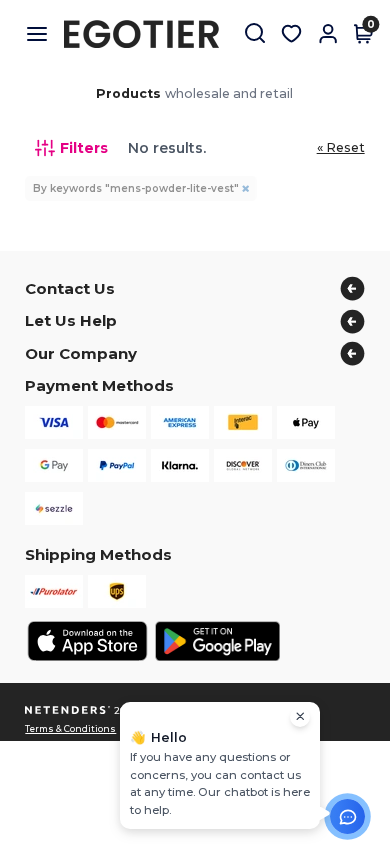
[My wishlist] (292, 34)
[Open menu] (44, 34)
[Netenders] (68, 710)
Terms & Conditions (70, 729)
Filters (84, 148)
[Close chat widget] (300, 717)
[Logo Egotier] (149, 34)
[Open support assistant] (347, 816)
